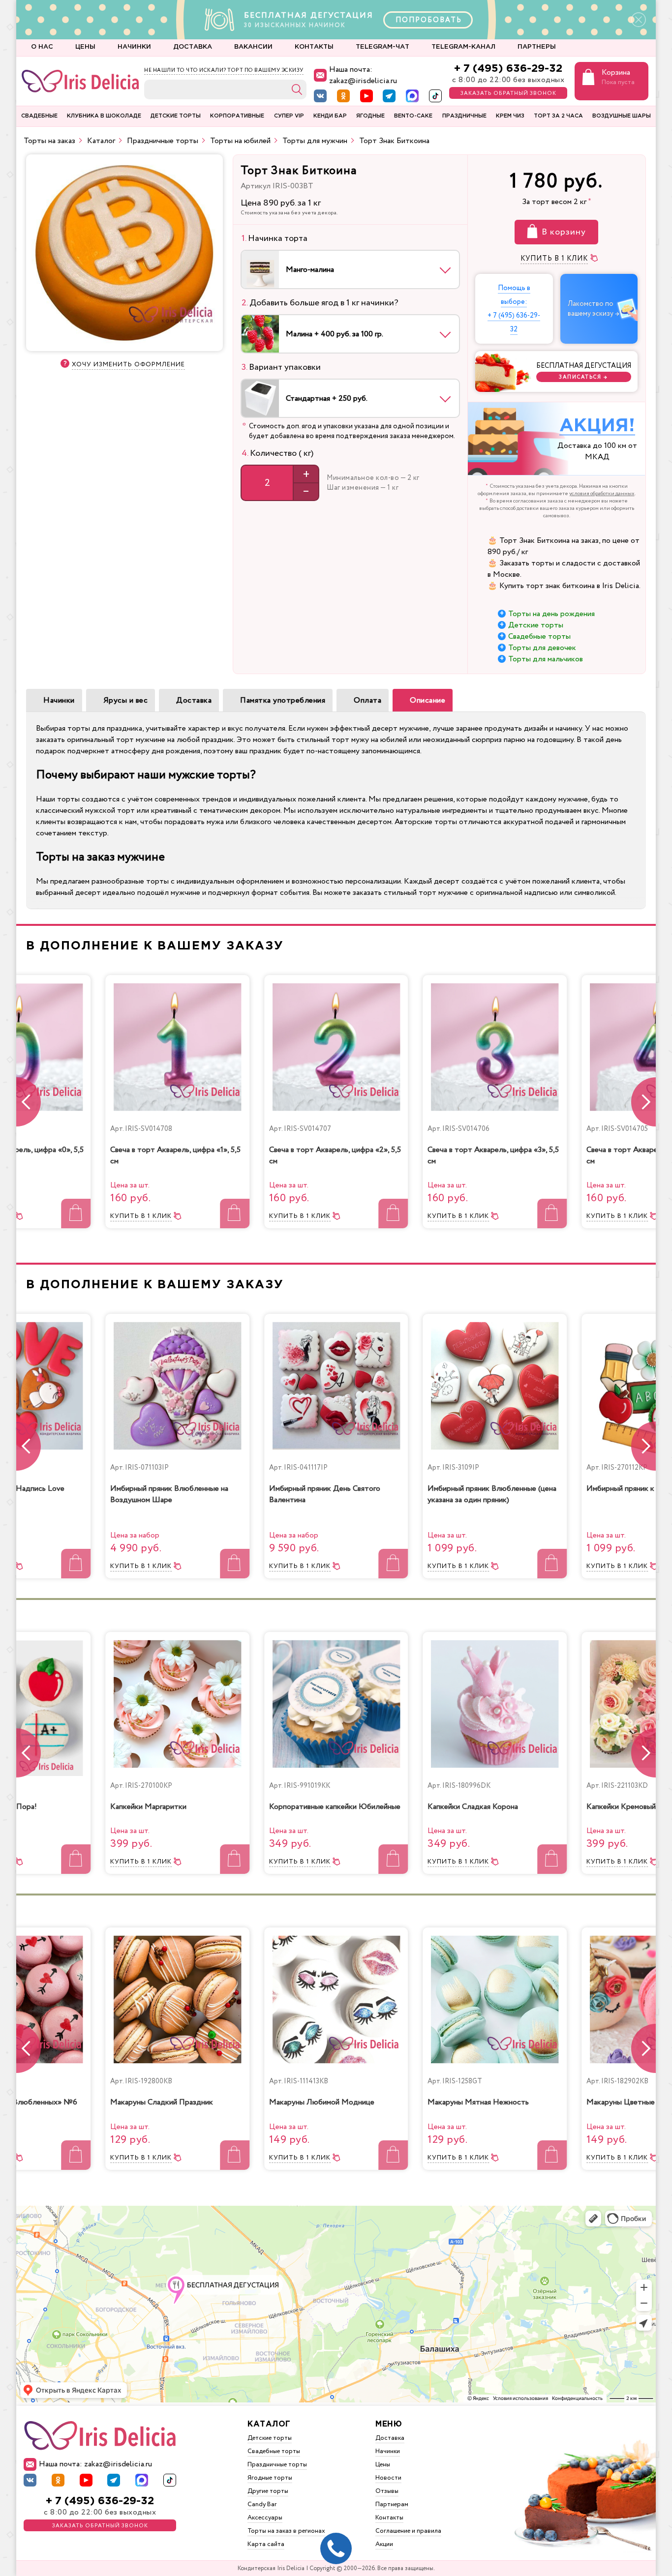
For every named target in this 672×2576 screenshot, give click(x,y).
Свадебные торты (539, 637)
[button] (643, 1102)
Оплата (367, 700)
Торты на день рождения (551, 614)
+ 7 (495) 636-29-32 (508, 69)
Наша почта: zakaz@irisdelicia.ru (363, 75)
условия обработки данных (602, 494)
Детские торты (536, 625)
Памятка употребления (283, 700)
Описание (428, 700)
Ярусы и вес (126, 700)
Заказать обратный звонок (508, 93)
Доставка (194, 700)
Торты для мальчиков (546, 659)
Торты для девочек (542, 648)
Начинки (59, 700)
